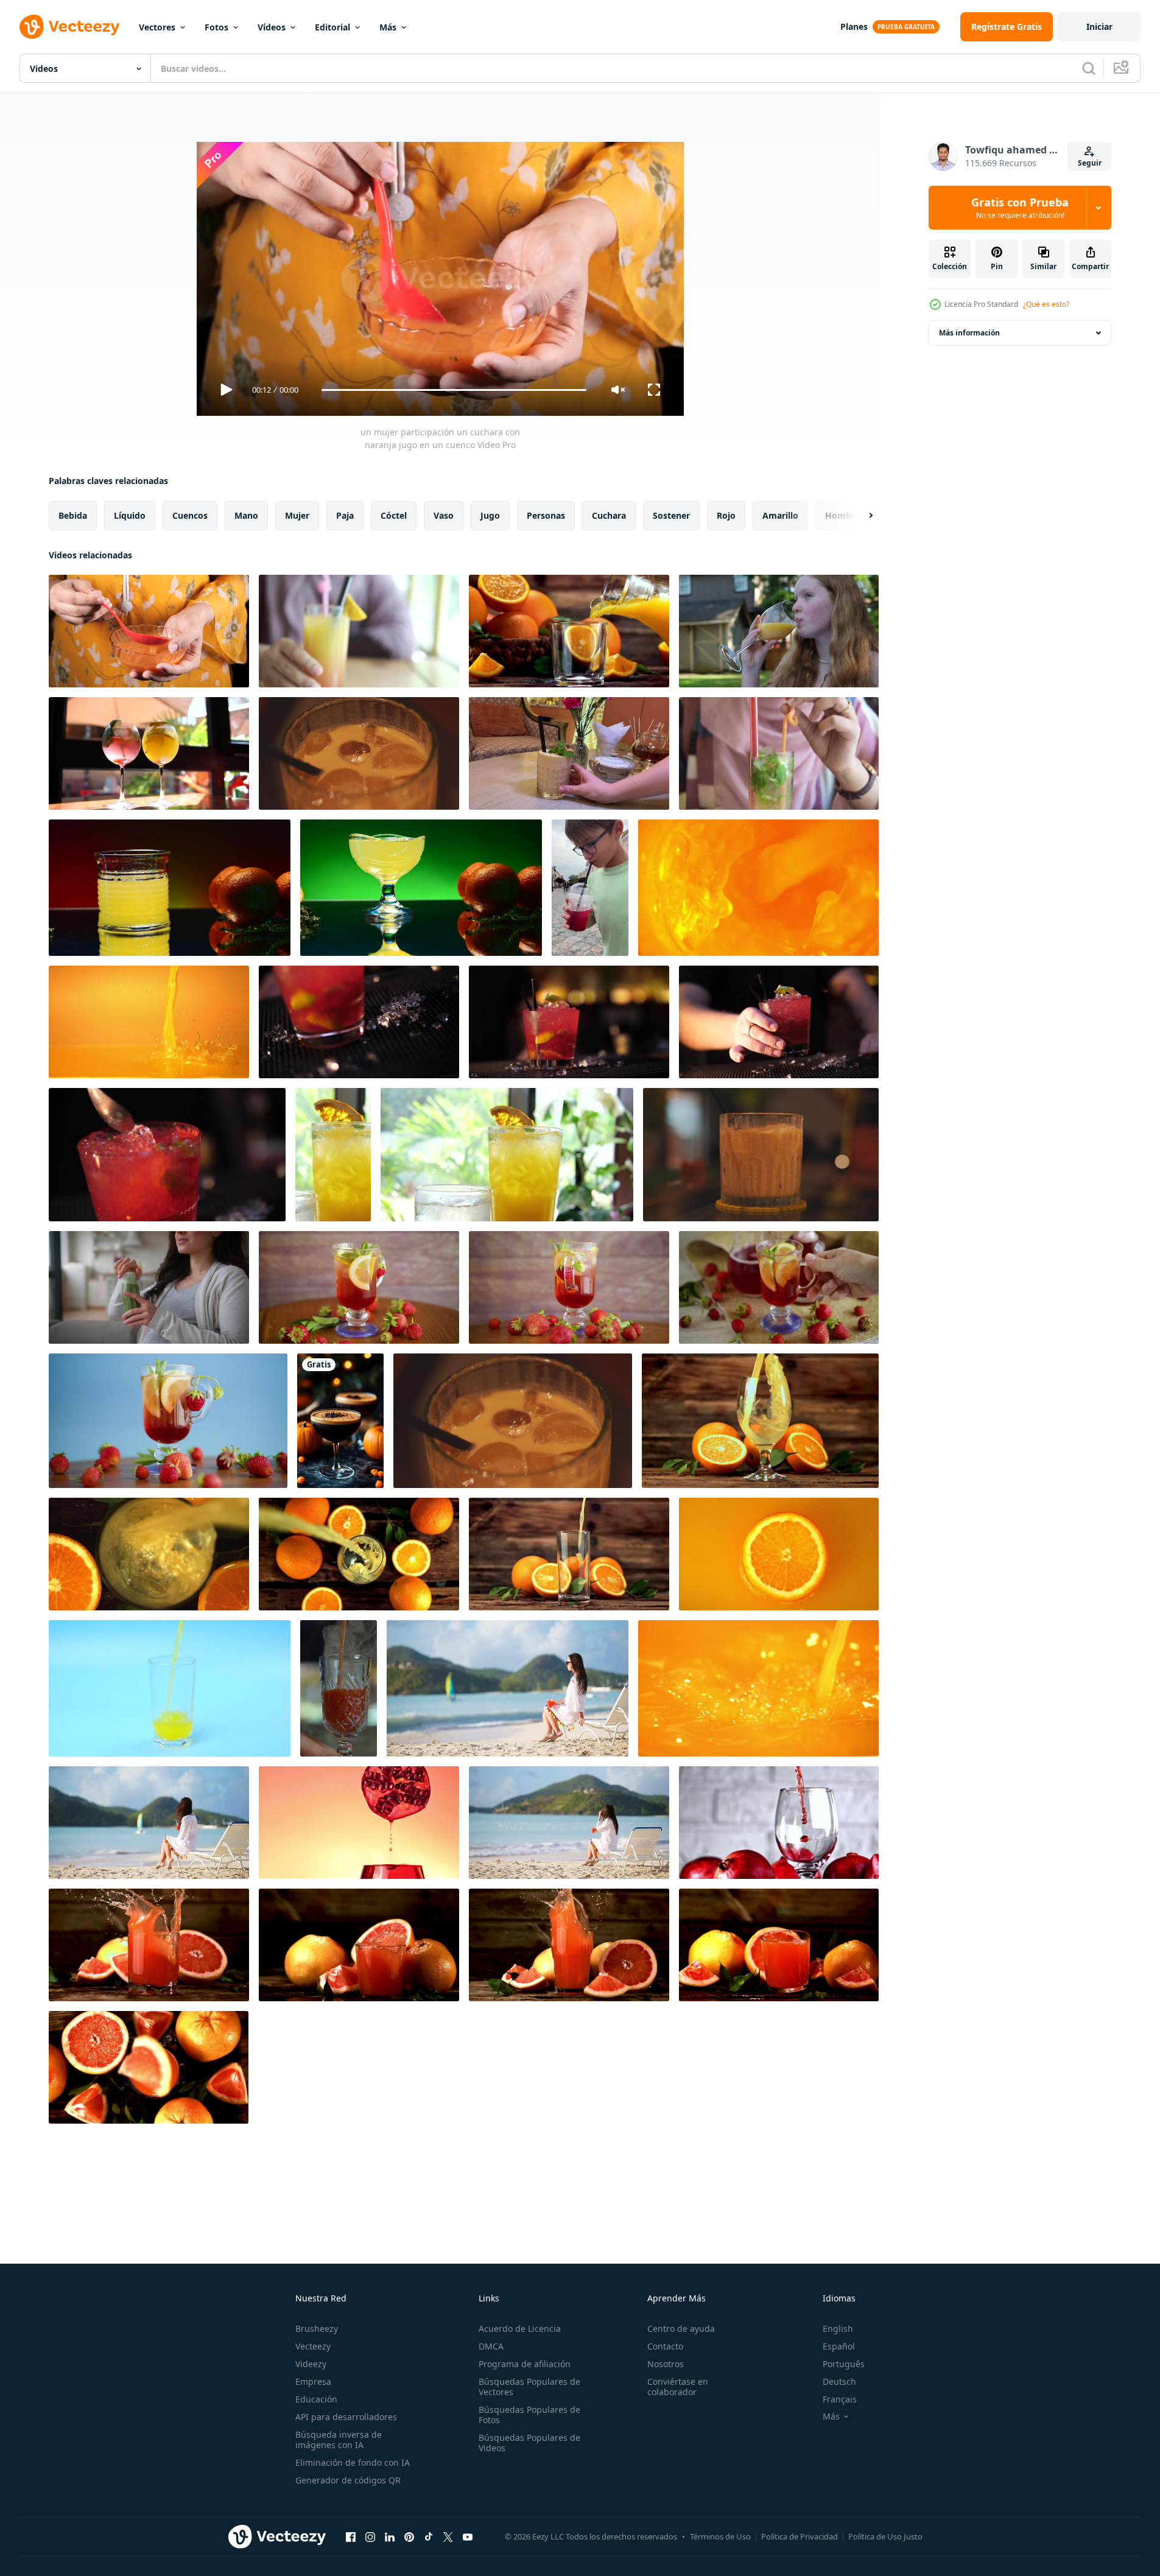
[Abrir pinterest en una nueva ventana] (409, 2536)
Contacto (665, 2346)
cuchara (609, 515)
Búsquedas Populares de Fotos (529, 2415)
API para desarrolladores (346, 2417)
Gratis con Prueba (1020, 208)
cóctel (394, 515)
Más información (969, 333)
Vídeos (272, 27)
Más (388, 27)
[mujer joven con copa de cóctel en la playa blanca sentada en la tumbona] (569, 1823)
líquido (130, 515)
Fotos (216, 27)
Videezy (311, 2364)
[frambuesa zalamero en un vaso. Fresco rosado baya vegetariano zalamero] (569, 753)
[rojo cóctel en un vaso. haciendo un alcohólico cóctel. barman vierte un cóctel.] (359, 1022)
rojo (726, 515)
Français (840, 2399)
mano (246, 515)
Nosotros (666, 2364)
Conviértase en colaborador (678, 2387)
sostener (671, 515)
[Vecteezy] (69, 27)
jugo (490, 515)
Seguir (1090, 163)
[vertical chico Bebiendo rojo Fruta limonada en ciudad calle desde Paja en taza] (590, 888)
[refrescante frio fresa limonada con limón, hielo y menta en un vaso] (569, 1287)
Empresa (313, 2381)
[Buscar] (1089, 68)
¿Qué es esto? (1046, 304)
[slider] (454, 390)
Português (844, 2364)
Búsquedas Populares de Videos (529, 2443)
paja (345, 515)
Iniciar (1099, 26)
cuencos (190, 515)
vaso (444, 515)
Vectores (157, 27)
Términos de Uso (720, 2536)
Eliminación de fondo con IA (353, 2462)
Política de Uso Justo (885, 2536)
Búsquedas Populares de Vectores (529, 2387)
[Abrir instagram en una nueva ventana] (370, 2536)
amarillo (780, 515)
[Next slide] (860, 516)
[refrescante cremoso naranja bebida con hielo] (359, 753)
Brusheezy (317, 2329)
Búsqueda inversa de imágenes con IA (339, 2440)
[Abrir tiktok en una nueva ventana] (429, 2536)
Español (839, 2346)
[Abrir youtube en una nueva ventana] (468, 2536)
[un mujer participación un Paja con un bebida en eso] (779, 753)
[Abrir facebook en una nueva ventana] (351, 2536)
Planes (854, 26)
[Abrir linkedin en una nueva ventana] (390, 2536)
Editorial (332, 27)
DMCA (491, 2346)
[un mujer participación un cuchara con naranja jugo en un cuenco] (149, 631)
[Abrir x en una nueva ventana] (448, 2536)
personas (546, 515)
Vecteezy (313, 2346)
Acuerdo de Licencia (520, 2329)
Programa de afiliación (525, 2364)
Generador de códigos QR (348, 2480)
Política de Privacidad (800, 2536)
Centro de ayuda (681, 2329)
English (838, 2329)
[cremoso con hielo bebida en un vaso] (761, 1155)
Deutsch (839, 2381)
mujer (297, 515)
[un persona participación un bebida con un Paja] (359, 631)
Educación (316, 2399)
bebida (73, 515)
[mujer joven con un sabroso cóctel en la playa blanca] (508, 1688)
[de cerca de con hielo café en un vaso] (513, 1421)
